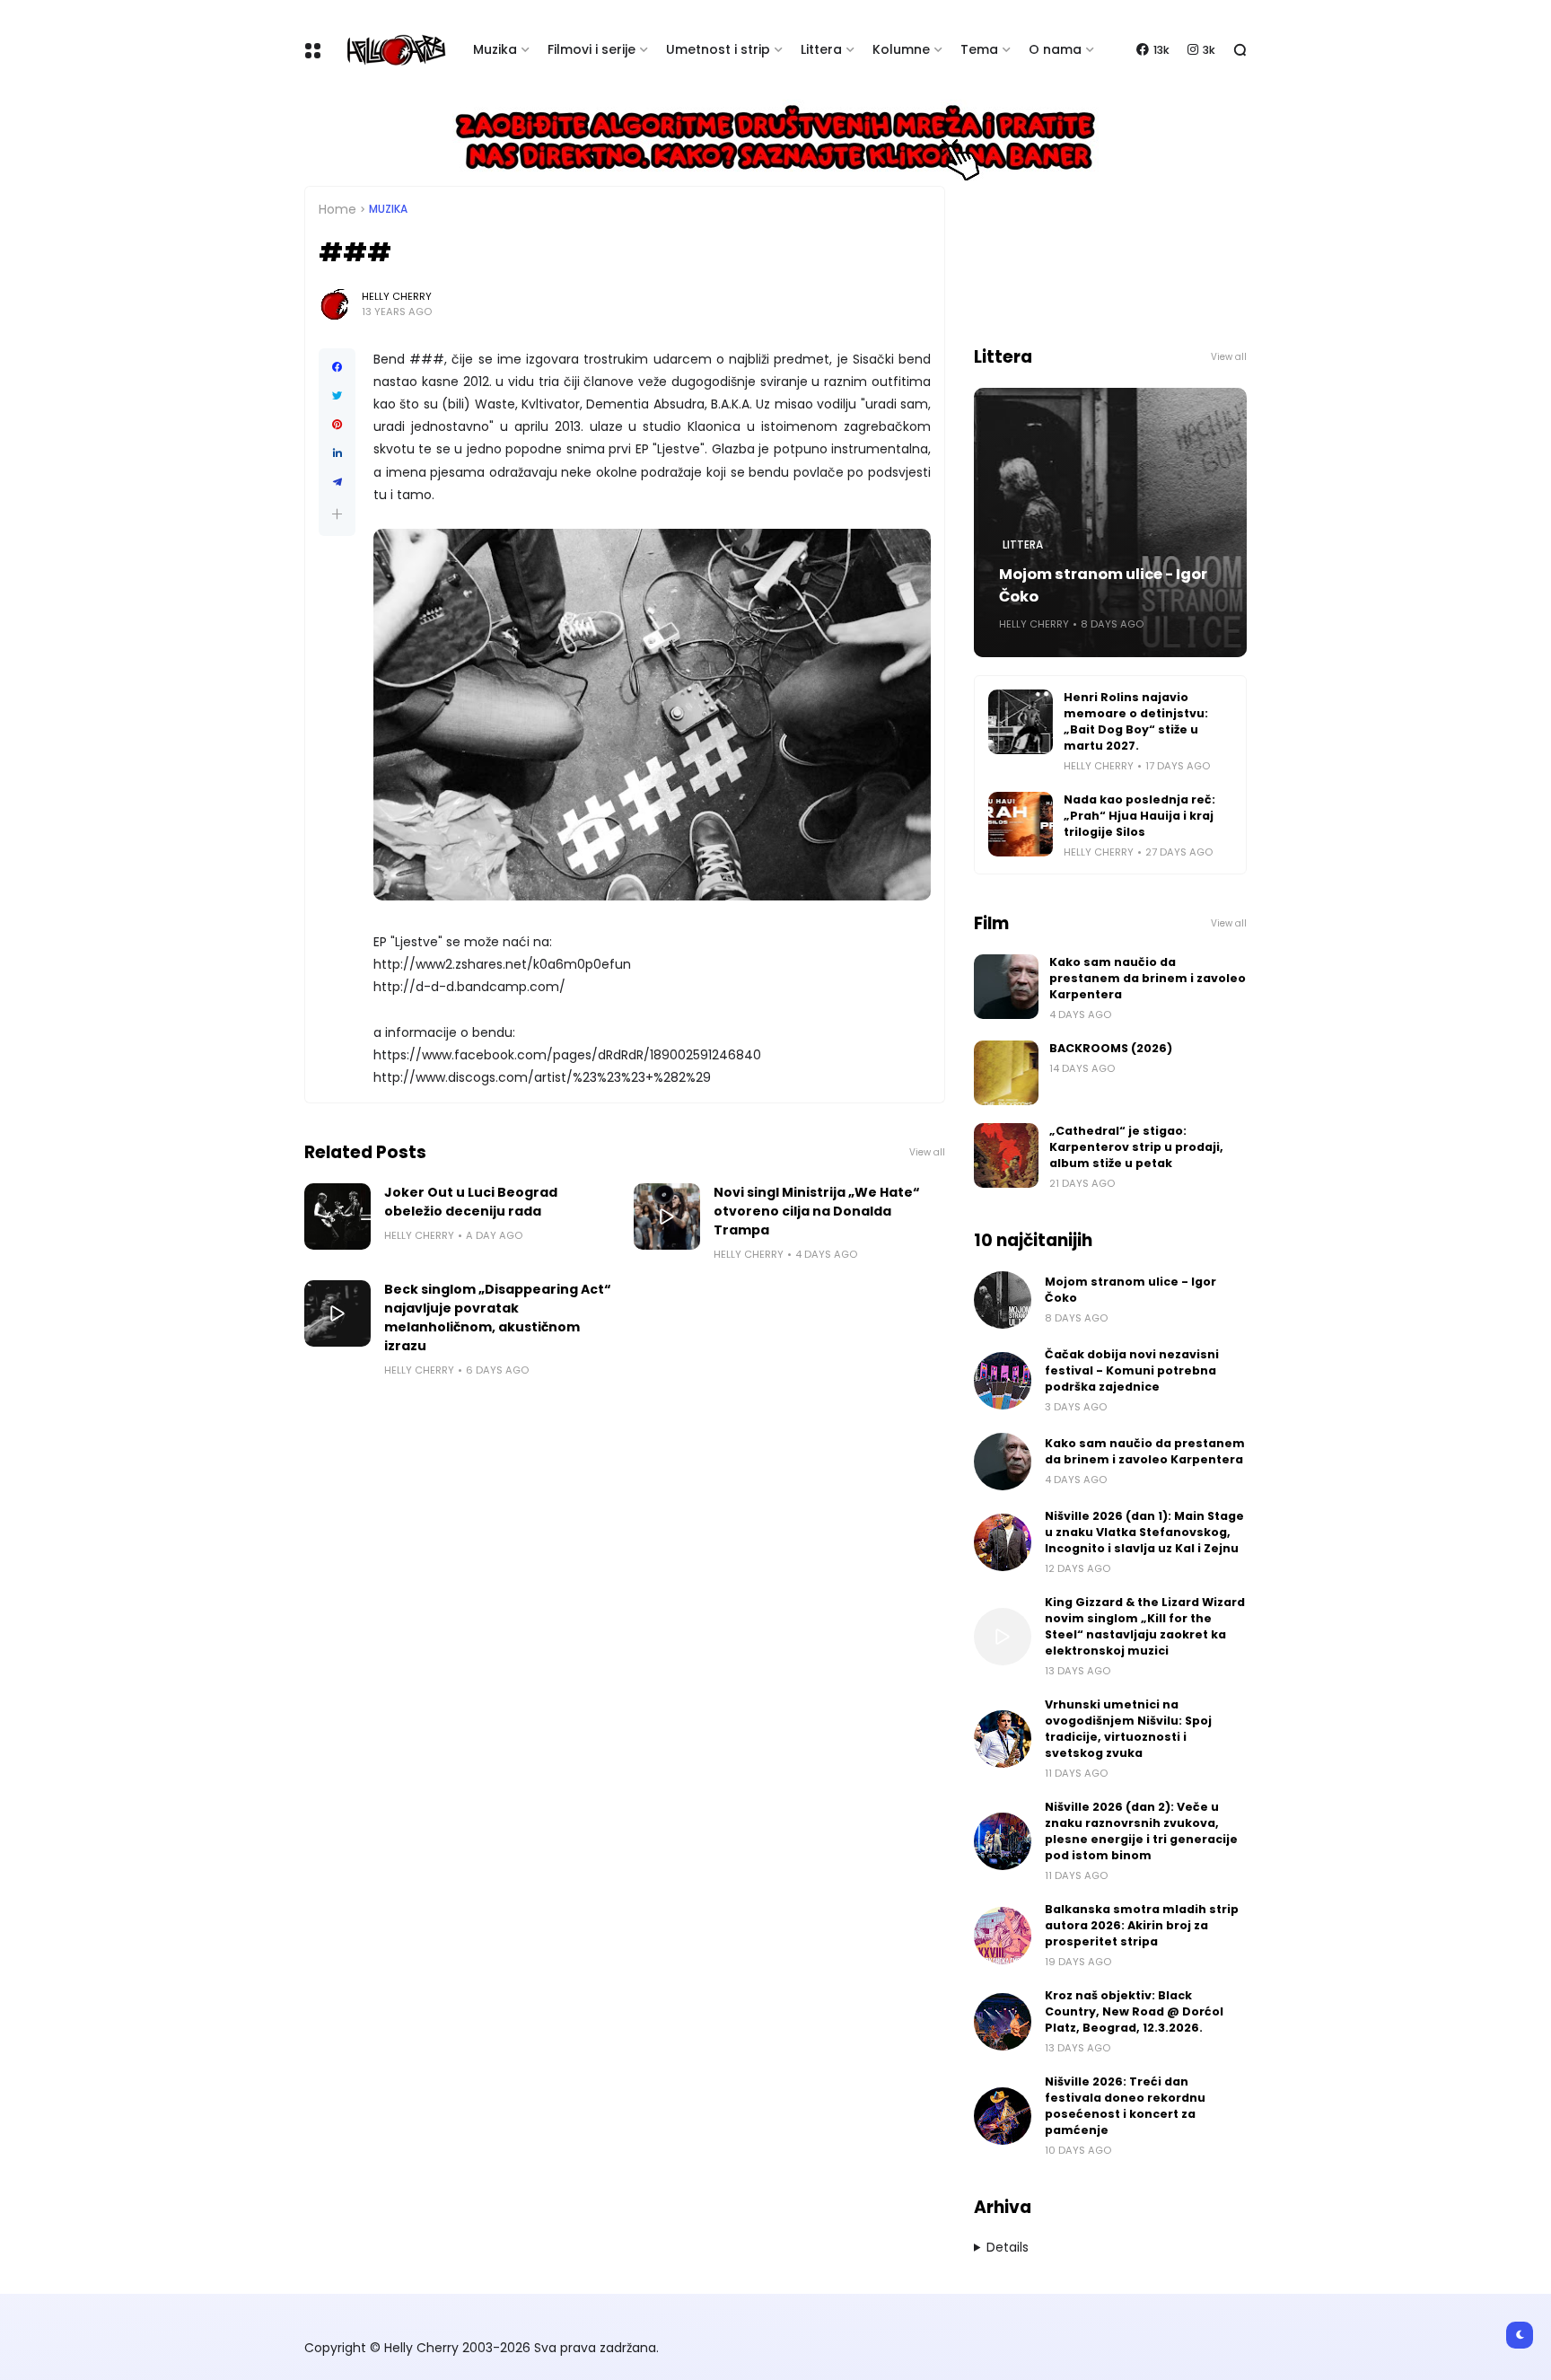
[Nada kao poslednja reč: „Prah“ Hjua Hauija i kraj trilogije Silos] (1021, 824)
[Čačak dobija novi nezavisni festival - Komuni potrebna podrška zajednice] (1003, 1381)
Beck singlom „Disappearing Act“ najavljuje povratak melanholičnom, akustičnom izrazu (498, 1317)
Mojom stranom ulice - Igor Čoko (1103, 585)
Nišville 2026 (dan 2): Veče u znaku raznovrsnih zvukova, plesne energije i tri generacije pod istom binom (1141, 1831)
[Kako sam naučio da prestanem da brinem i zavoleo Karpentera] (1006, 987)
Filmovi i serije (591, 49)
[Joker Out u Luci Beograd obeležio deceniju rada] (337, 1216)
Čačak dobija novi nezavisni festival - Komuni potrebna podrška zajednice (1132, 1370)
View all (927, 1152)
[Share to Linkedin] (337, 453)
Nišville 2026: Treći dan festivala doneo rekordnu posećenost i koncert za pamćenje (1125, 2106)
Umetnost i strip (718, 49)
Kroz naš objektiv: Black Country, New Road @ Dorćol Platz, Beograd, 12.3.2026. (1134, 2011)
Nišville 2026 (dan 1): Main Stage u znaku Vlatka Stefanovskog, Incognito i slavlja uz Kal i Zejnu (1144, 1532)
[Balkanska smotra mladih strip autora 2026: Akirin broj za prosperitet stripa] (1003, 1936)
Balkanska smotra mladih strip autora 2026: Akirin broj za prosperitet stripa (1142, 1925)
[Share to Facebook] (337, 367)
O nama (1055, 49)
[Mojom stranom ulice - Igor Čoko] (1003, 1300)
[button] (337, 514)
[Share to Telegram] (337, 482)
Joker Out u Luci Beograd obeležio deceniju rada (471, 1202)
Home (337, 209)
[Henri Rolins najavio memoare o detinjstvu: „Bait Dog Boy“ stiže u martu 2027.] (1021, 722)
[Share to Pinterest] (337, 425)
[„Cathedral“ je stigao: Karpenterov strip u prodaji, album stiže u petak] (1006, 1155)
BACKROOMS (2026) (1111, 1048)
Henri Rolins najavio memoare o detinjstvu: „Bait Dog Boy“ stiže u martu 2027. (1136, 721)
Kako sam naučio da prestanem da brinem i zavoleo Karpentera (1148, 978)
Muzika (495, 49)
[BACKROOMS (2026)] (1006, 1073)
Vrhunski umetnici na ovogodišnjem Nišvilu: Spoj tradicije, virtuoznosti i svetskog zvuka (1128, 1729)
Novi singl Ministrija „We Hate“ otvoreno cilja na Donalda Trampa (817, 1211)
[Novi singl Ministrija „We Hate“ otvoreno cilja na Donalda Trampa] (667, 1216)
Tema (979, 49)
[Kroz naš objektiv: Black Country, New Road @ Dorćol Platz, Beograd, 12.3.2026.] (1003, 2022)
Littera (821, 49)
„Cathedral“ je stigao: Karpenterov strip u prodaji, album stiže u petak (1136, 1147)
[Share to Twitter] (337, 396)
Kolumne (901, 49)
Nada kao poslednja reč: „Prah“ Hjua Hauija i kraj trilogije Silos (1139, 816)
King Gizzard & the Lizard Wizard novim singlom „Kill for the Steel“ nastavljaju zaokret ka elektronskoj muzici (1145, 1626)
